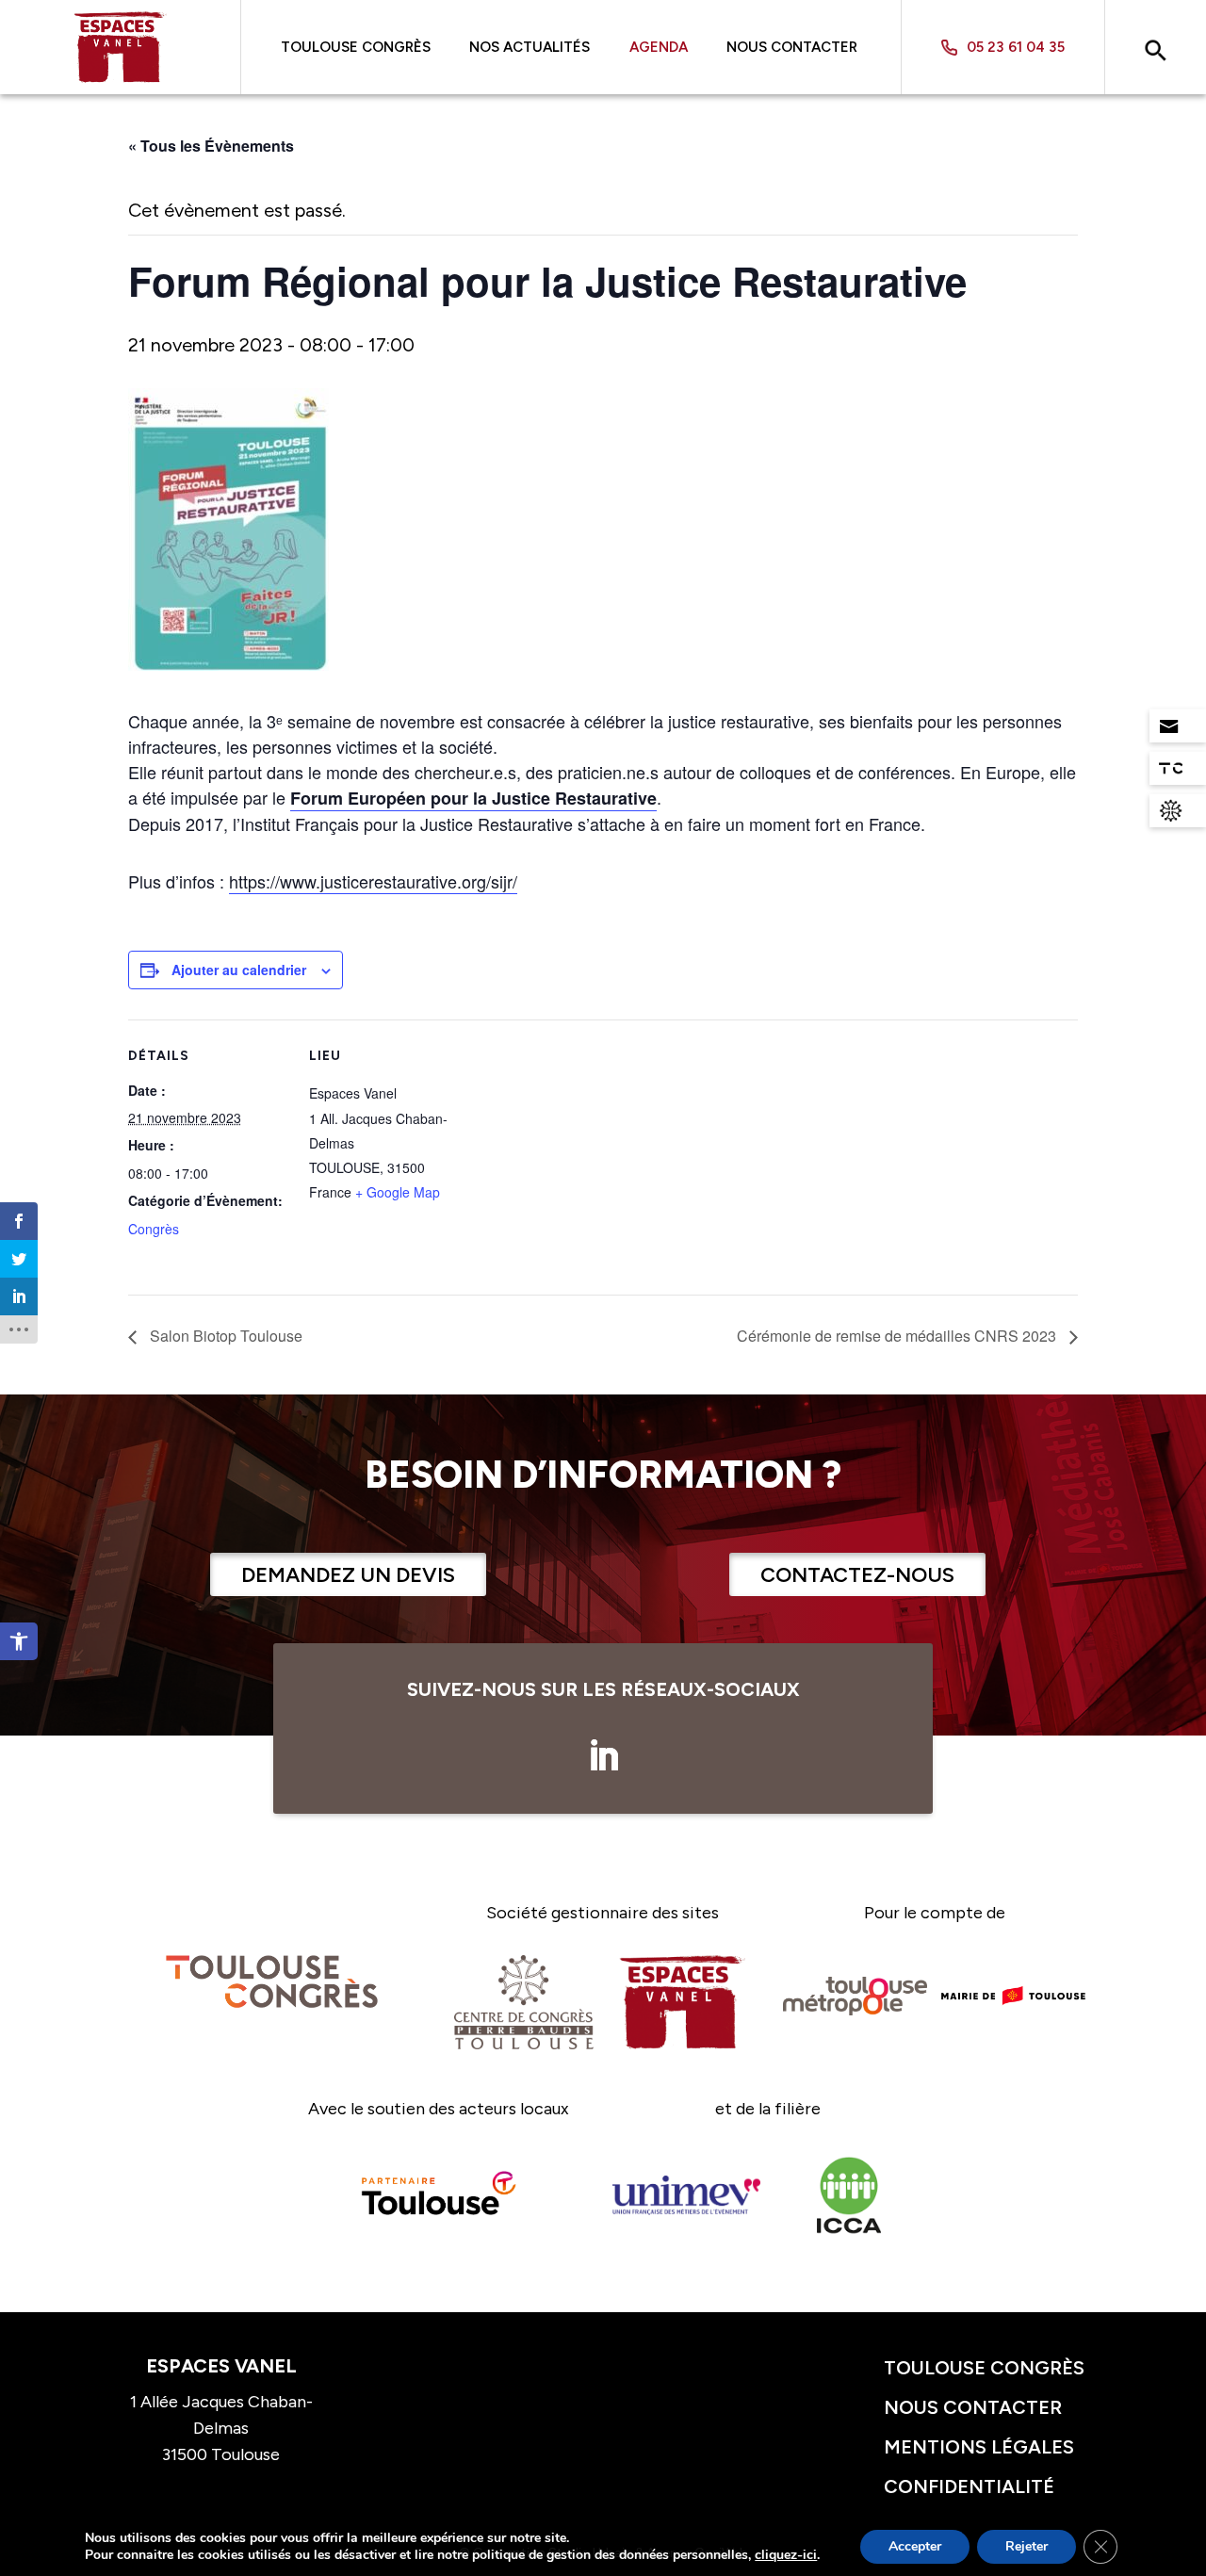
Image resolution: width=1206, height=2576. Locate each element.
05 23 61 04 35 (1016, 48)
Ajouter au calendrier (239, 970)
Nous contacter (792, 47)
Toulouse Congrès (356, 47)
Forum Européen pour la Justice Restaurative (473, 798)
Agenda (659, 47)
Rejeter (1027, 2546)
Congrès (154, 1229)
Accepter (915, 2546)
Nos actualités (530, 47)
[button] (19, 1641)
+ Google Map (398, 1192)
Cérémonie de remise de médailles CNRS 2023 (898, 1336)
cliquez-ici (786, 2555)
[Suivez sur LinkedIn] (603, 1756)
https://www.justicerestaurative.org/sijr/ (373, 881)
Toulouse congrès (984, 2368)
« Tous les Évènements (211, 146)
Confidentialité (969, 2486)
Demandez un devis (348, 1575)
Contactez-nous (857, 1575)
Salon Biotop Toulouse (224, 1336)
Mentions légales (979, 2447)
